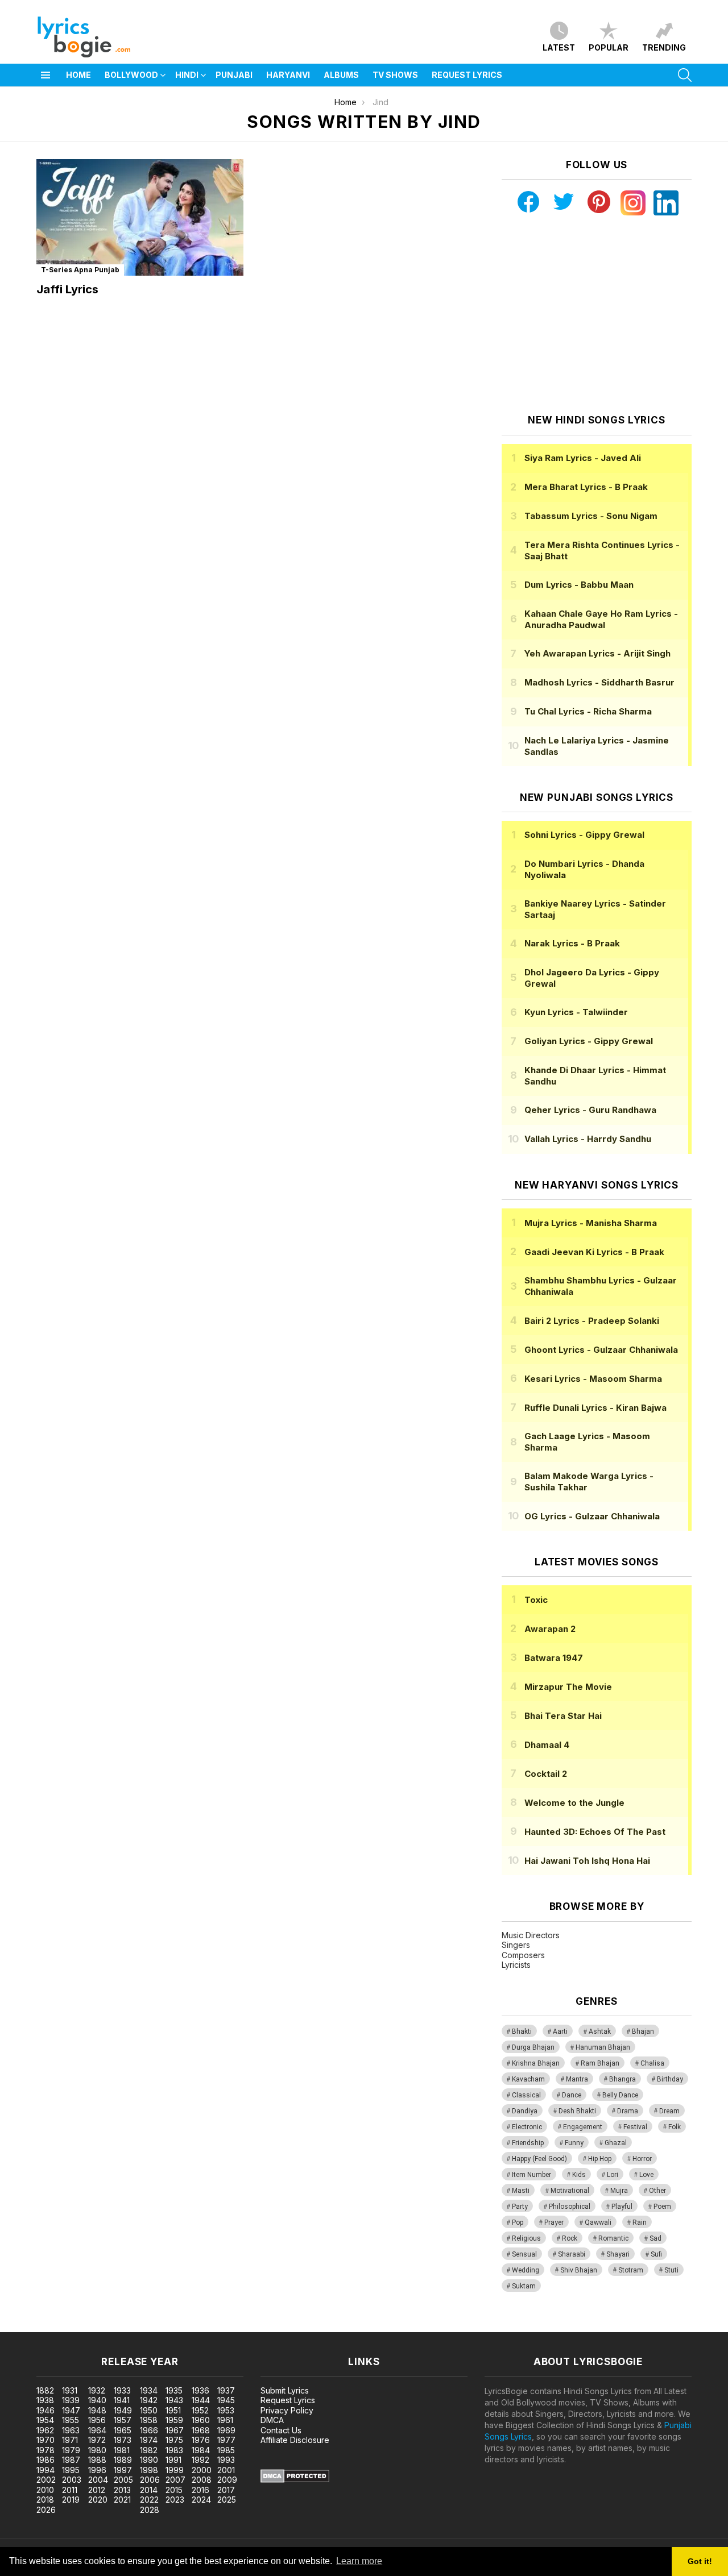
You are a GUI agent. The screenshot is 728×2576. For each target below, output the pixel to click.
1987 (71, 2460)
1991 (173, 2460)
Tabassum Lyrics (591, 516)
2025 (227, 2500)
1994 (45, 2470)
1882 (45, 2390)
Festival (635, 2127)
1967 (175, 2430)
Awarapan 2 (550, 1629)
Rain (640, 2222)
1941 (122, 2400)
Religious (526, 2238)
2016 (200, 2490)
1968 (201, 2430)
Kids (579, 2175)
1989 (123, 2460)
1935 (174, 2390)
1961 (225, 2420)
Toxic (536, 1600)
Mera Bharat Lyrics (586, 487)
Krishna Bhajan (536, 2063)
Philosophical (570, 2207)
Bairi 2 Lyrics (592, 1321)
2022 (149, 2500)
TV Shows (395, 75)
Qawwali (598, 2222)
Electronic (527, 2127)
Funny (574, 2143)
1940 (97, 2400)
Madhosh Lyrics (599, 682)
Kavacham (528, 2079)
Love (646, 2175)
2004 (98, 2480)
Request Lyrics (467, 75)
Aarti (560, 2031)
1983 (174, 2450)
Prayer (554, 2222)
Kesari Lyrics (593, 1379)
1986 (45, 2460)
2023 (175, 2500)
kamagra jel (201, 2326)
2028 (150, 2510)
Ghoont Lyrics (601, 1350)
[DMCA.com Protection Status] (295, 2480)
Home (78, 75)
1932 (97, 2390)
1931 (70, 2390)
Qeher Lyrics (590, 1110)
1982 (149, 2450)
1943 (174, 2400)
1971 (70, 2440)
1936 (200, 2390)
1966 (149, 2430)
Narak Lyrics (572, 943)
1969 (226, 2430)
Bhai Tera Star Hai (563, 1716)
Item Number (531, 2175)
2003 (72, 2480)
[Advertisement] (597, 315)
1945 (226, 2400)
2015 (174, 2490)
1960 (201, 2420)
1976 (201, 2440)
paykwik (161, 2326)
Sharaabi (572, 2254)
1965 (123, 2430)
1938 (45, 2400)
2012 (97, 2490)
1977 (226, 2440)
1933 (122, 2390)
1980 (97, 2450)
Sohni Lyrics (584, 835)
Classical (526, 2095)
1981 (122, 2450)
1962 (45, 2430)
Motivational (570, 2191)
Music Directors (531, 1935)
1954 (45, 2420)
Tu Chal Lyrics (588, 711)
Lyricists (516, 1965)
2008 (202, 2480)
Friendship (528, 2143)
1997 (123, 2470)
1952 (200, 2410)
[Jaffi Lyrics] (140, 217)
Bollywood (131, 75)
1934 (149, 2390)
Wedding (526, 2270)
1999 (175, 2470)
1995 (71, 2470)
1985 (226, 2450)
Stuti (671, 2270)
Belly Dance (620, 2095)
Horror (642, 2159)
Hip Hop (600, 2159)
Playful (622, 2207)
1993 (226, 2460)
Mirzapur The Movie (568, 1687)
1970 (45, 2440)
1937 (226, 2390)
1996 (97, 2470)
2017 (226, 2490)
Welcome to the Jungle (574, 1803)
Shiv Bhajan (579, 2270)
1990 (149, 2460)
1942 (149, 2400)
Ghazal (616, 2143)
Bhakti (522, 2031)
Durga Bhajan (533, 2047)
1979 (71, 2450)
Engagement (583, 2127)
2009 (227, 2480)
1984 (201, 2450)
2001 (226, 2470)
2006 (150, 2480)
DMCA (272, 2420)
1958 (149, 2420)
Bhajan (643, 2031)
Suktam (524, 2286)
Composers (523, 1955)
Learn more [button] (359, 2561)
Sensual (524, 2254)
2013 (122, 2490)
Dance (572, 2095)
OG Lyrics (592, 1516)
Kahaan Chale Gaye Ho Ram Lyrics (601, 619)
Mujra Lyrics (591, 1223)
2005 (123, 2480)
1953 (226, 2410)
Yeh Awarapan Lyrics (597, 653)
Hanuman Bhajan (603, 2047)
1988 (97, 2460)
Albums (341, 75)
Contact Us (281, 2430)
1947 (71, 2410)
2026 (46, 2510)
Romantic (613, 2238)
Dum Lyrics (579, 585)
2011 (70, 2490)
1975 (174, 2440)
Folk (675, 2127)
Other (657, 2191)
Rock (570, 2238)
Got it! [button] (700, 2561)
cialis (55, 2326)
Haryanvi (288, 75)
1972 (97, 2440)
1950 (149, 2410)
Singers (516, 1945)
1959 (174, 2420)
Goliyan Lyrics (589, 1041)
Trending (664, 47)
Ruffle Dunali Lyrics (595, 1408)
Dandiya (525, 2111)
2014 (149, 2490)
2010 (45, 2490)
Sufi (656, 2254)
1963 (71, 2430)
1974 (149, 2440)
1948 (97, 2410)
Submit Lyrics (285, 2390)
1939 (71, 2400)
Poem (662, 2207)
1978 (45, 2450)
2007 (175, 2480)
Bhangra (622, 2079)
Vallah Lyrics (588, 1139)
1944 (201, 2400)
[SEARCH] (685, 75)
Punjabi (234, 75)
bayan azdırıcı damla (105, 2326)
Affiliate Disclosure (295, 2440)
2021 (122, 2500)
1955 (71, 2420)
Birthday (670, 2079)
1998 (149, 2470)
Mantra (577, 2079)
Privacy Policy (287, 2410)
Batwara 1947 (554, 1658)
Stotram (631, 2270)
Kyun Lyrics (576, 1012)
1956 (97, 2420)
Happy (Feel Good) (539, 2159)
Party (520, 2207)
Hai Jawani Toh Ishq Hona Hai (587, 1861)
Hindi (187, 75)
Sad (655, 2238)
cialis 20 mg (22, 2326)
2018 (45, 2500)
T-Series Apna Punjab (80, 270)
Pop (518, 2222)
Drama (628, 2111)
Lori (613, 2175)
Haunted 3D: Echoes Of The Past (595, 1832)
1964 (97, 2430)
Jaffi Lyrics (67, 289)
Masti (521, 2191)
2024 (201, 2500)
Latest (559, 47)
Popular (609, 47)
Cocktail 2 (546, 1774)
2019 (71, 2500)
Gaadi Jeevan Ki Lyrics (594, 1252)
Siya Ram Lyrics (583, 458)
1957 (123, 2420)
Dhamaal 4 (547, 1745)
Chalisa (652, 2063)
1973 (123, 2440)
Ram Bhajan (600, 2063)
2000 (202, 2470)
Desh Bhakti (577, 2111)
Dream (669, 2111)
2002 (46, 2480)
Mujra (619, 2191)
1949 (123, 2410)
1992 (200, 2460)
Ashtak (600, 2031)
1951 (173, 2410)
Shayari (618, 2254)
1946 (45, 2410)
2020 (98, 2500)
